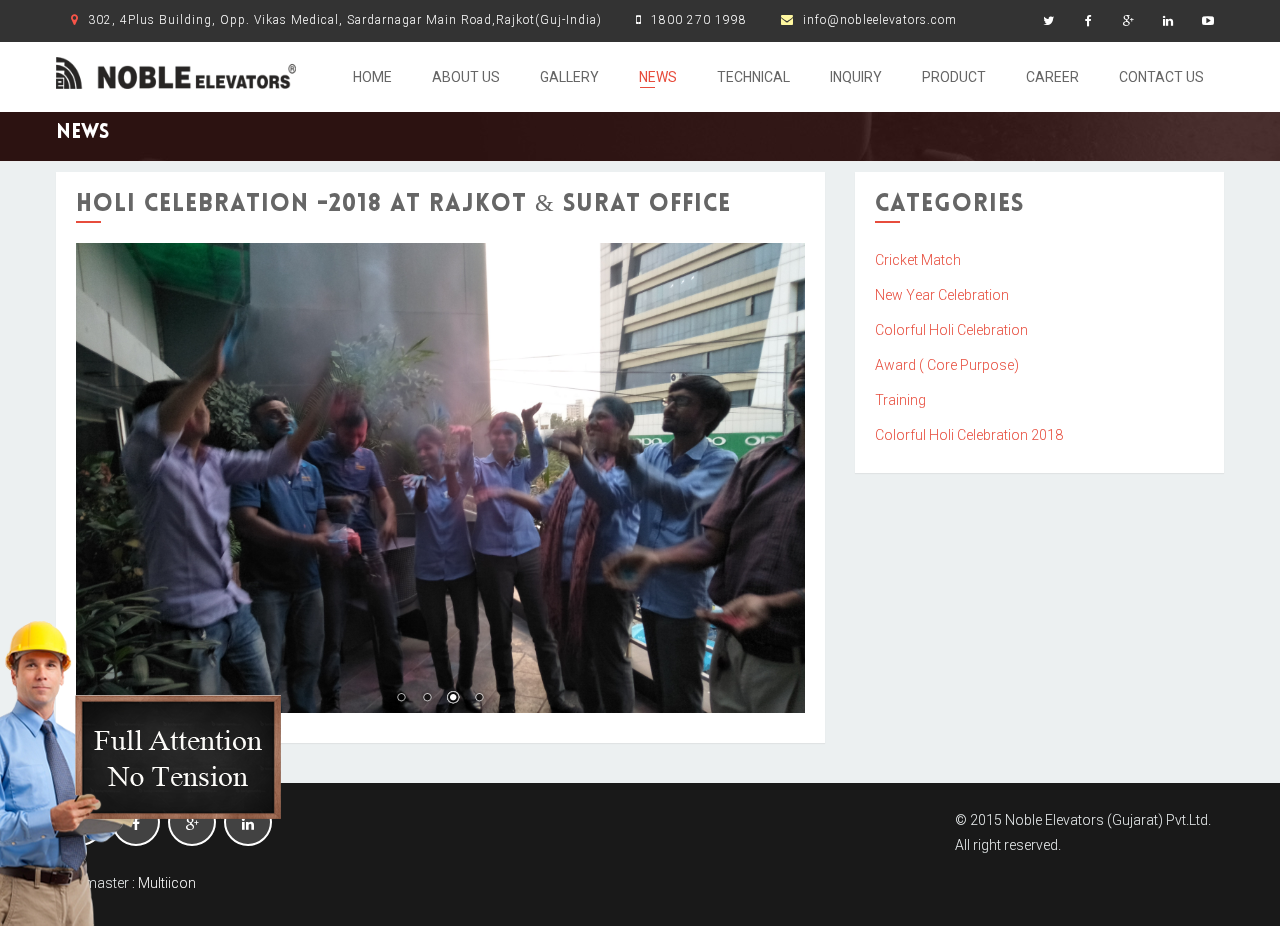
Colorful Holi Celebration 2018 (969, 435)
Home (372, 77)
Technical (753, 77)
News (658, 77)
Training (900, 400)
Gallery (569, 77)
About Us (466, 77)
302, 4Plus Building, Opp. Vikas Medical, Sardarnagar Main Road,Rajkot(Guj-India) (345, 20)
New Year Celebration (942, 295)
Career (1052, 77)
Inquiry (856, 77)
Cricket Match (918, 260)
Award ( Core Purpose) (947, 365)
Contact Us (1161, 77)
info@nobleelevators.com (880, 20)
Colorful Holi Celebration (951, 330)
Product (954, 77)
